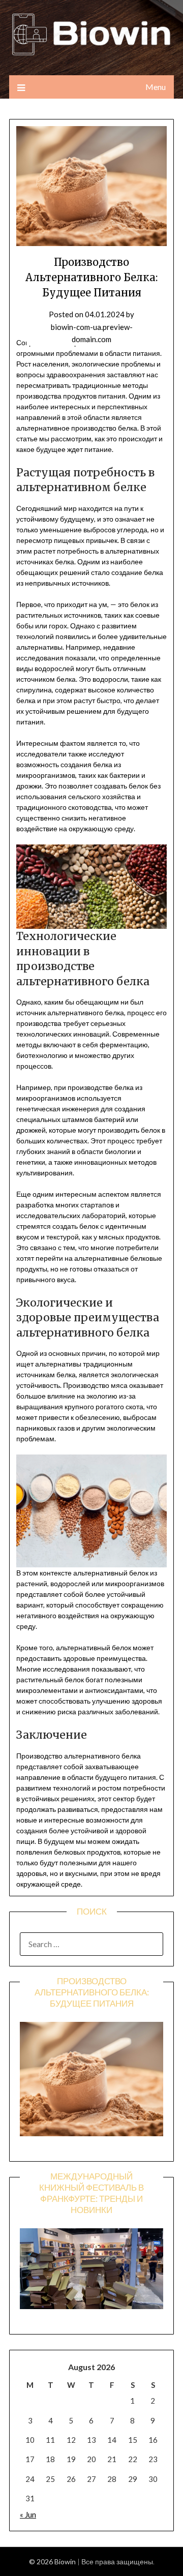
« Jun (28, 2514)
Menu (156, 87)
